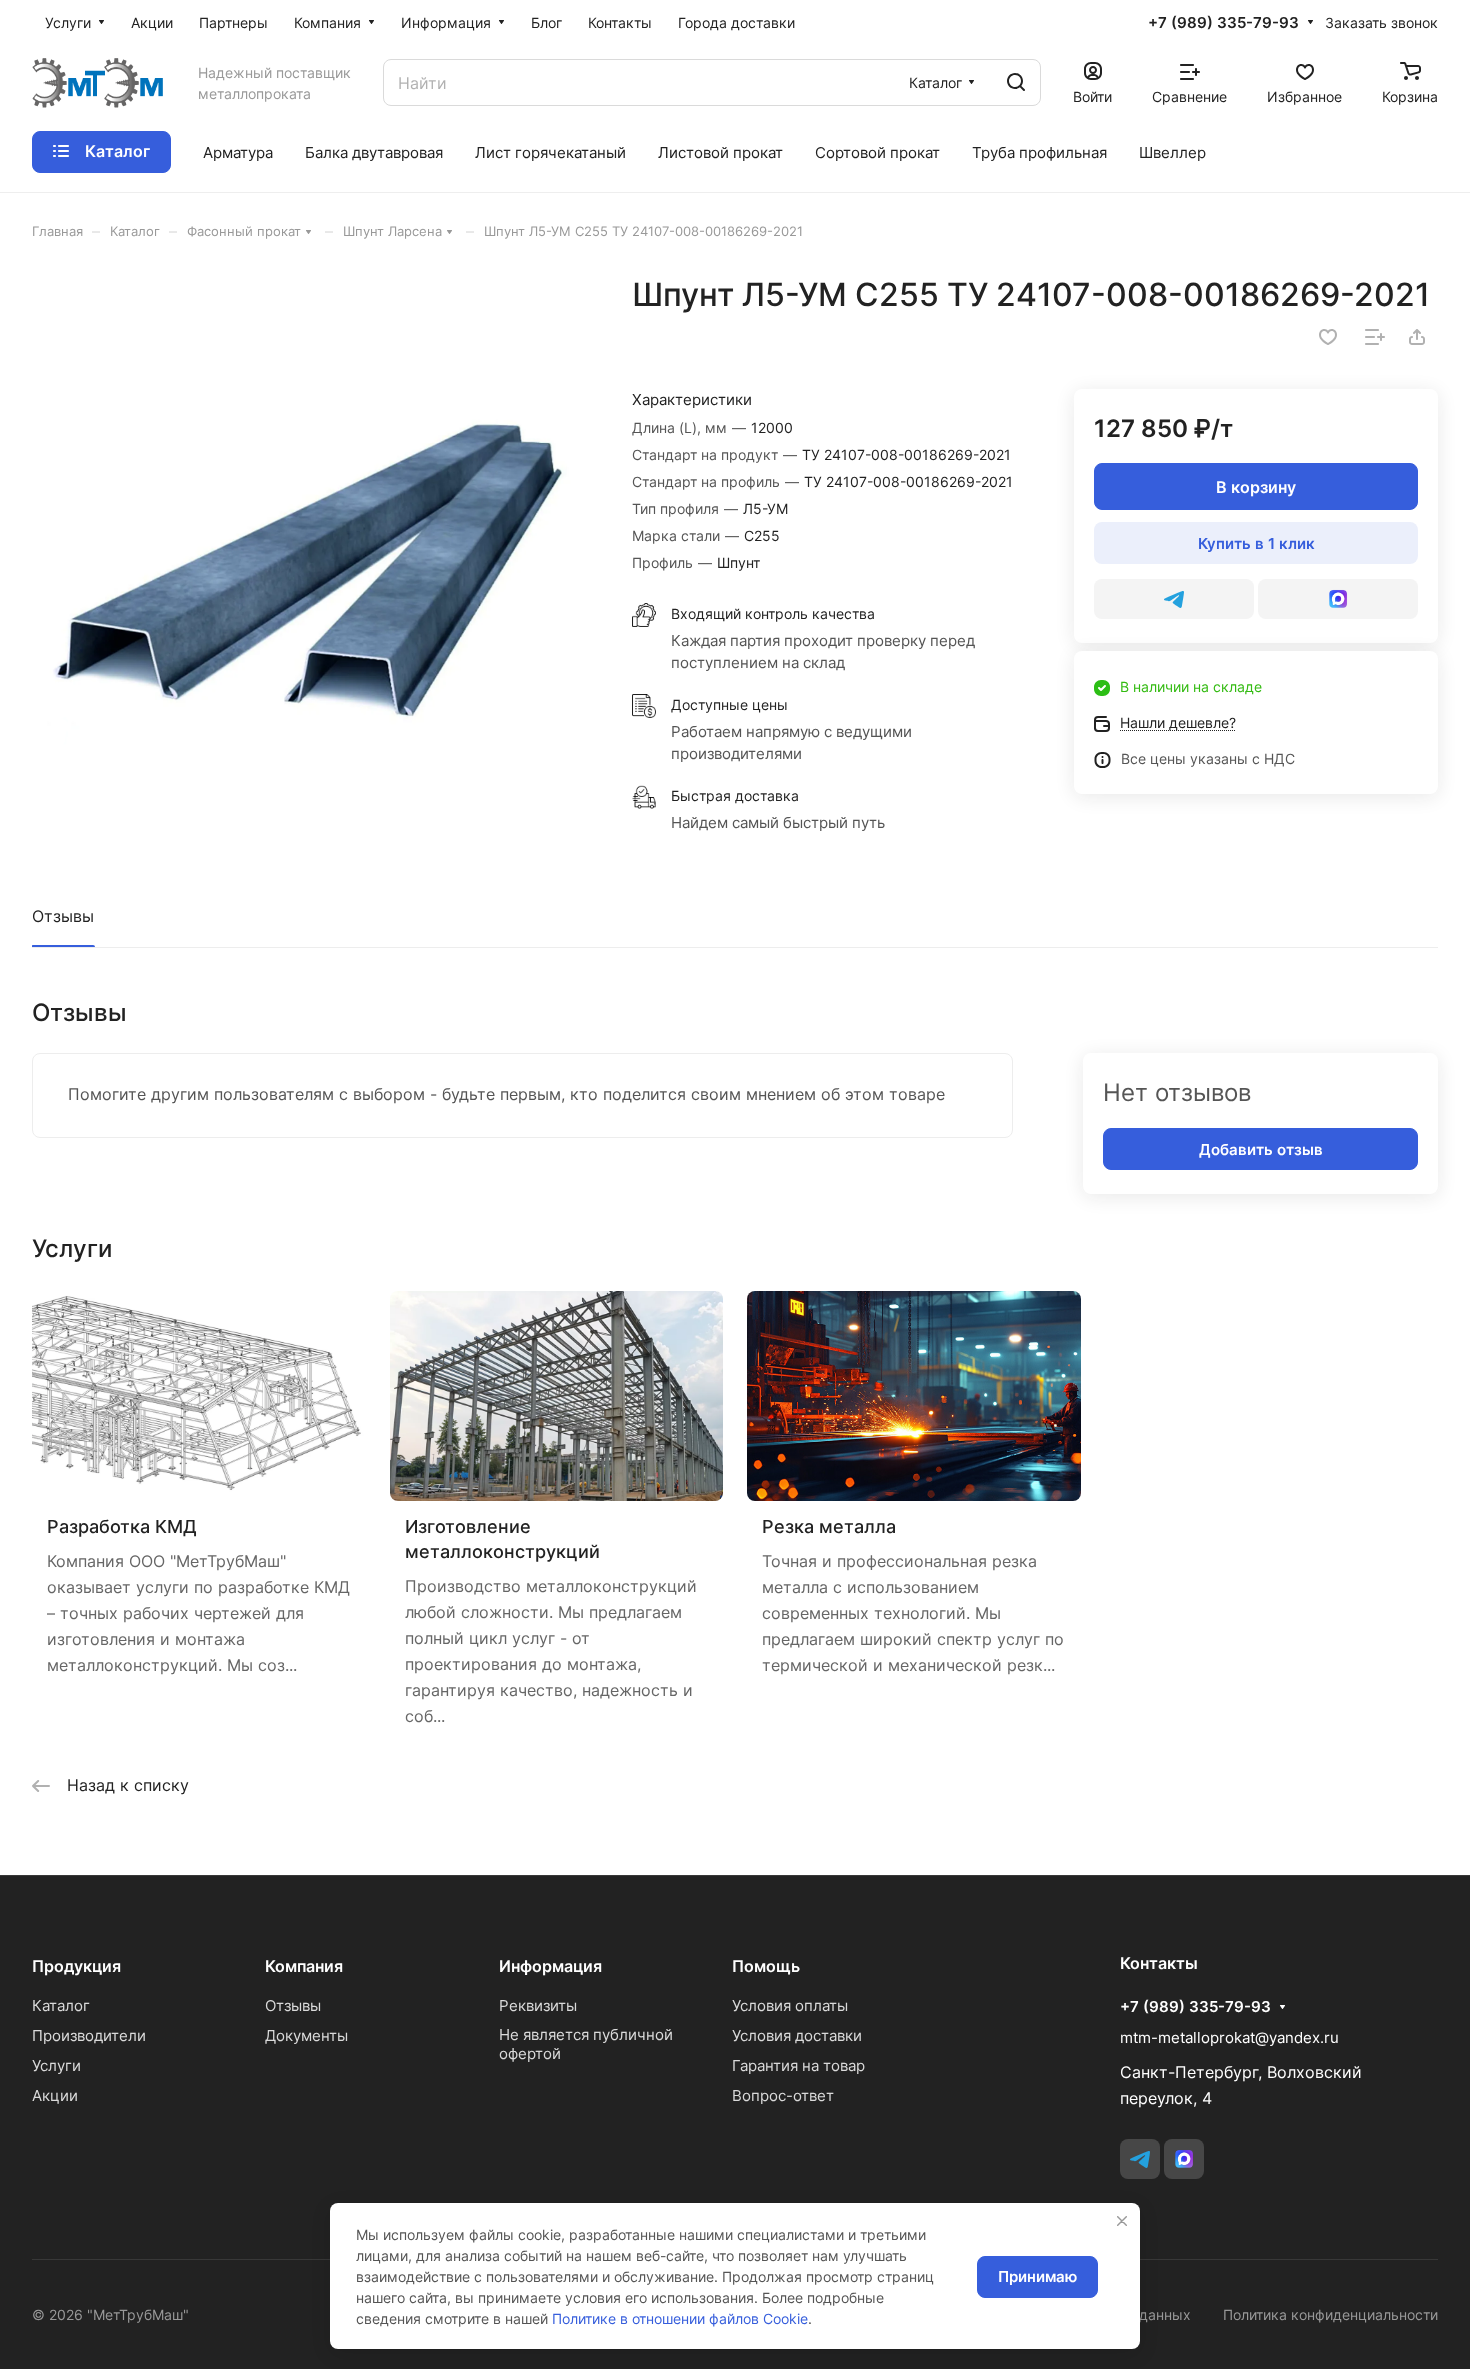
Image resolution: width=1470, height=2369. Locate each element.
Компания (304, 1966)
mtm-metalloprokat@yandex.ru (1229, 2037)
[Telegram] (1174, 599)
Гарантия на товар (798, 2065)
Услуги (56, 2065)
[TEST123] (1338, 599)
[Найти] (1016, 82)
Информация (550, 1966)
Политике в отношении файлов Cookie (680, 2318)
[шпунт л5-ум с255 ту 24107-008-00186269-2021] (311, 554)
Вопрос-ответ (783, 2095)
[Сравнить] (1375, 337)
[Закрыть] (1122, 2221)
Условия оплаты (790, 2005)
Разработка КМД (122, 1526)
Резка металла (829, 1526)
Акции (55, 2095)
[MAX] (1184, 2159)
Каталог (61, 2005)
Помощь (766, 1966)
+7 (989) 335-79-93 (1223, 23)
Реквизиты (538, 2005)
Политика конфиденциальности (1330, 2314)
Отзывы (63, 916)
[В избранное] (1328, 337)
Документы (306, 2035)
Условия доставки (797, 2035)
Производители (89, 2035)
